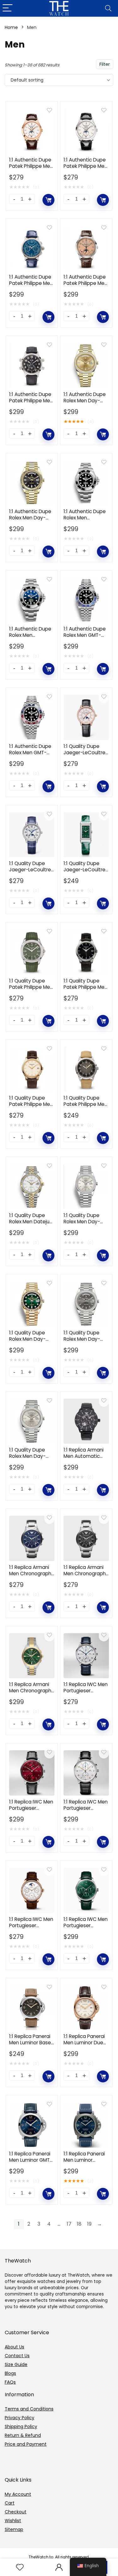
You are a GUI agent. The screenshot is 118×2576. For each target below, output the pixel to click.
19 (89, 2224)
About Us (14, 2347)
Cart (10, 2503)
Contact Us (17, 2356)
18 (79, 2224)
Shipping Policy (21, 2426)
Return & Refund (23, 2435)
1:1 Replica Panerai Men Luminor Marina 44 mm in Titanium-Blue (84, 2163)
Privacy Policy (20, 2418)
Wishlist (13, 2521)
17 (69, 2224)
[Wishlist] (20, 2567)
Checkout (16, 2512)
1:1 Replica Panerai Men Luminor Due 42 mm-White (84, 2043)
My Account (18, 2494)
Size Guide (16, 2364)
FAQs (10, 2382)
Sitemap (14, 2529)
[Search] (108, 8)
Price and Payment (26, 2444)
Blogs (10, 2373)
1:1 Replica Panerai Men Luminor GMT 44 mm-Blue (30, 2160)
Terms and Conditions (29, 2409)
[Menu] (8, 8)
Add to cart (48, 200)
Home (11, 27)
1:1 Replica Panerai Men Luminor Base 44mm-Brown (30, 2043)
